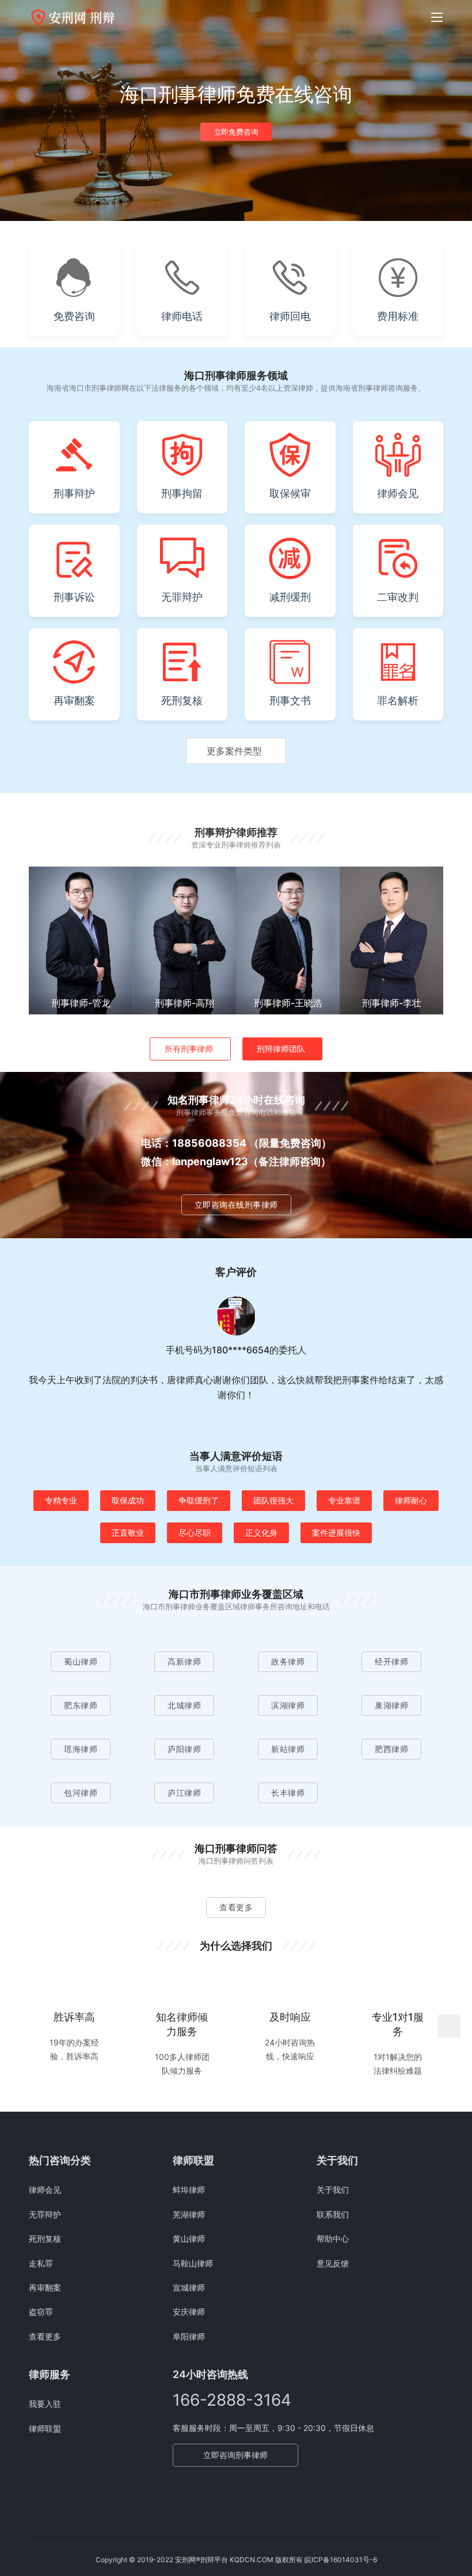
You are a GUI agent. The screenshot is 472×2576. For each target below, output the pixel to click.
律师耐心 (411, 1500)
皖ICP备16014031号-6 (341, 2560)
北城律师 (184, 1705)
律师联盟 (45, 2428)
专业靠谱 (344, 1500)
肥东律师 (81, 1705)
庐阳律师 (184, 1749)
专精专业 (61, 1500)
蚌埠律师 (189, 2190)
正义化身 (261, 1533)
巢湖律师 (391, 1705)
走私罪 (41, 2263)
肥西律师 (391, 1749)
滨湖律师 (288, 1705)
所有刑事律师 (189, 1049)
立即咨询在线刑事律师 (236, 1205)
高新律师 (184, 1661)
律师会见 (45, 2190)
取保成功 (128, 1500)
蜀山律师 (81, 1661)
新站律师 (288, 1749)
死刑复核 (45, 2239)
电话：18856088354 (194, 1143)
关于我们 (333, 2190)
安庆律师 (189, 2312)
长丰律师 (288, 1793)
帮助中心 (333, 2239)
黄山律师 (189, 2239)
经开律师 (391, 1661)
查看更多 (236, 1907)
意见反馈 (333, 2263)
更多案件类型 (234, 751)
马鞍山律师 (193, 2263)
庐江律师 (184, 1793)
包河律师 (81, 1793)
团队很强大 (273, 1500)
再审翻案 (45, 2287)
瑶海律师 (81, 1749)
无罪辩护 (45, 2214)
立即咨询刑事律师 (235, 2455)
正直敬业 (128, 1533)
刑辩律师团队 (281, 1049)
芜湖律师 (189, 2214)
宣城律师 (189, 2287)
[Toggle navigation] (437, 17)
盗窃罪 (41, 2312)
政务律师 (288, 1661)
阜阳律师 (189, 2336)
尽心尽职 (195, 1533)
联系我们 (333, 2214)
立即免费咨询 (236, 132)
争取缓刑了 (199, 1500)
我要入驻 (45, 2404)
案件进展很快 (336, 1533)
